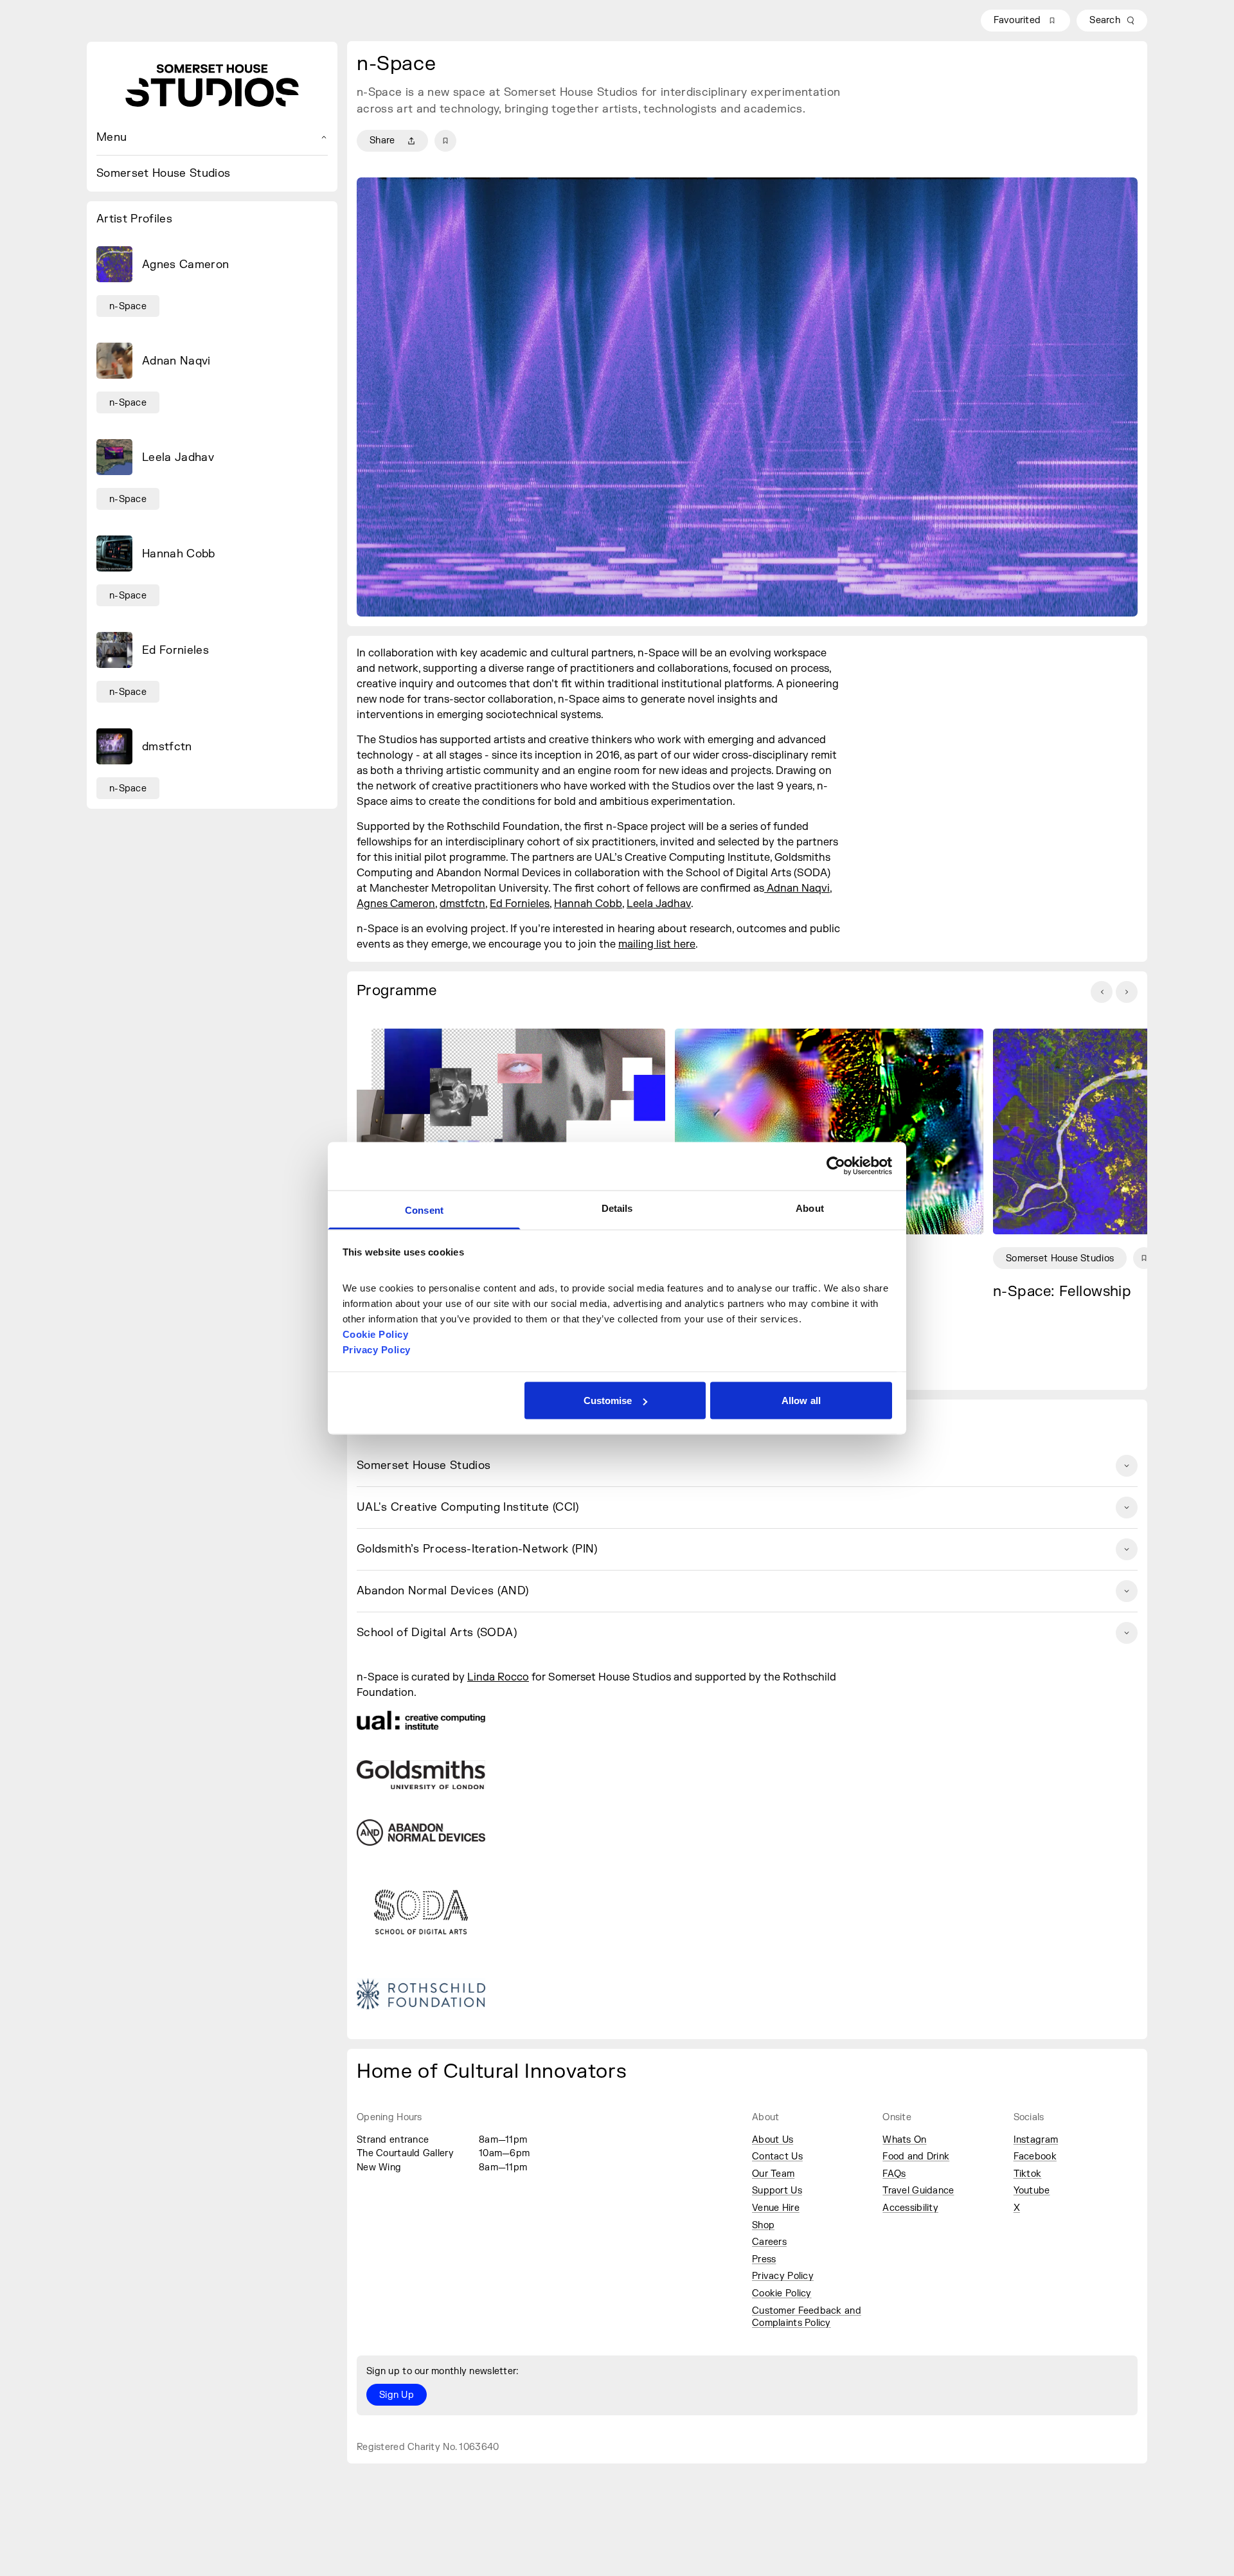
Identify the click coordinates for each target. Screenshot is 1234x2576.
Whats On (904, 2140)
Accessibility (910, 2208)
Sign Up (397, 2395)
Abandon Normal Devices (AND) (443, 1591)
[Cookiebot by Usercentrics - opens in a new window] (836, 1166)
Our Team (773, 2174)
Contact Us (777, 2157)
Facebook (1035, 2157)
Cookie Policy (782, 2293)
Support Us (777, 2191)
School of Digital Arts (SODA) (437, 1633)
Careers (769, 2242)
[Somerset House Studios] (212, 86)
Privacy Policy (783, 2276)
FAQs (894, 2174)
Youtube (1032, 2191)
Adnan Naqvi (797, 888)
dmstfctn (462, 904)
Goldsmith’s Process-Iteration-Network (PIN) (477, 1549)
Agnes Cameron (396, 904)
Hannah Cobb (588, 904)
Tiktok (1028, 2174)
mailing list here (657, 944)
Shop (763, 2225)
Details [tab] (617, 1208)
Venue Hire (776, 2208)
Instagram (1036, 2140)
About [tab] (810, 1208)
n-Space (128, 306)
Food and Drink (916, 2157)
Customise (608, 1401)
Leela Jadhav (659, 904)
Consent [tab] (424, 1210)
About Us (773, 2140)
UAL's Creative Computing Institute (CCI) (468, 1507)
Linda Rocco (498, 1677)
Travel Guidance (918, 2191)
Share (382, 140)
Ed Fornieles (520, 904)
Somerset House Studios (163, 173)
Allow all (801, 1401)
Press (764, 2259)
